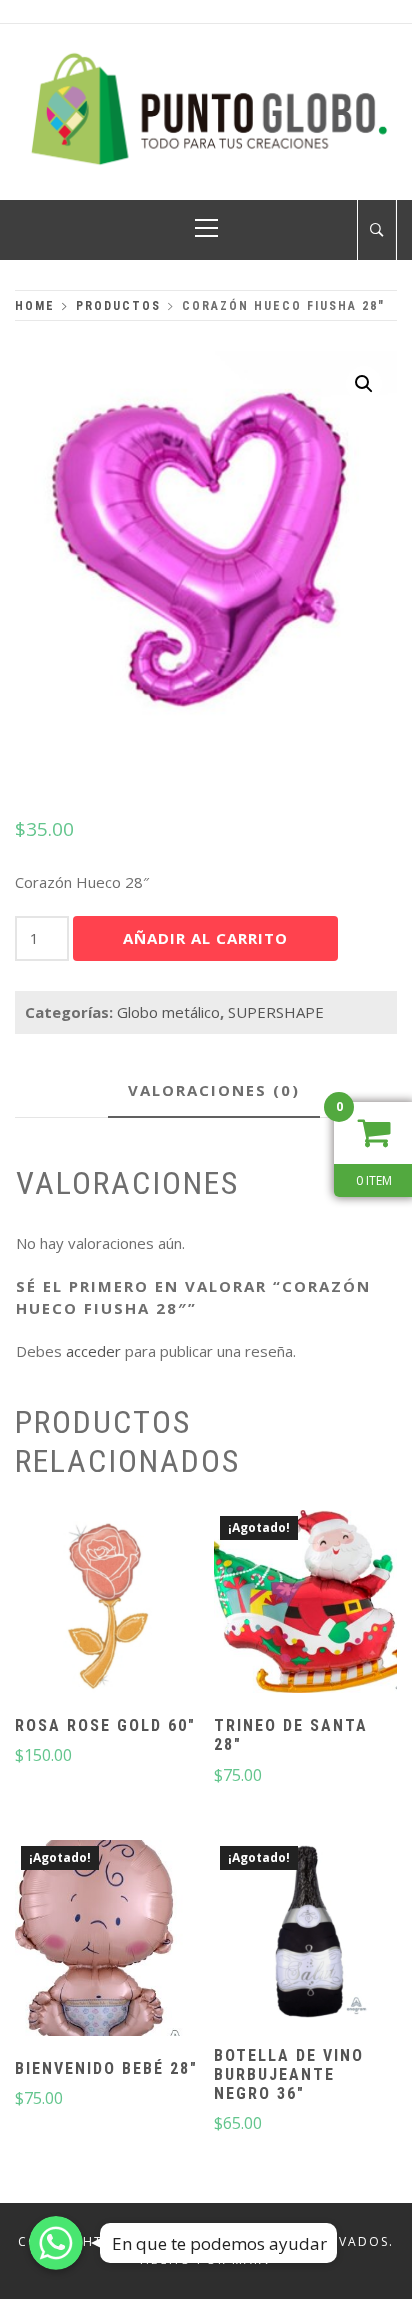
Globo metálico (168, 1012)
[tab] (214, 1091)
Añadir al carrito (205, 938)
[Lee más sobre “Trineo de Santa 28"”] (305, 1604)
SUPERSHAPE (276, 1012)
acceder (93, 1351)
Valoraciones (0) (214, 1090)
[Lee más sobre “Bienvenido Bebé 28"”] (107, 1940)
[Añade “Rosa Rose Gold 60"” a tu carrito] (107, 1604)
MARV (252, 2259)
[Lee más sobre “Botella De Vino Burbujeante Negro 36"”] (305, 1934)
